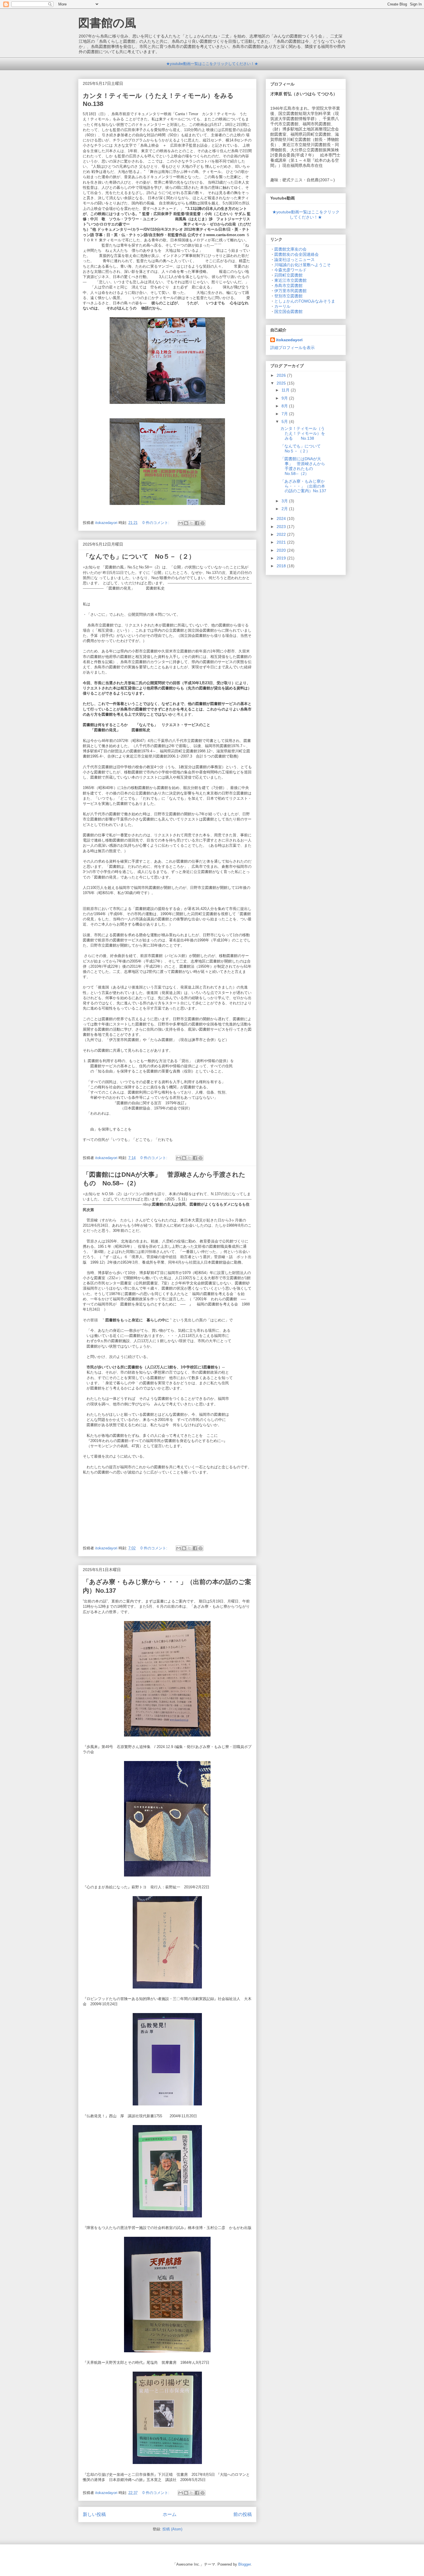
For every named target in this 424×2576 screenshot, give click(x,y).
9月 (285, 398)
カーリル (282, 306)
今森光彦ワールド (290, 270)
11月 (286, 390)
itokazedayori (289, 340)
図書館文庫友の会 (290, 249)
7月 (285, 414)
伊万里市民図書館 (290, 291)
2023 (282, 527)
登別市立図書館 (288, 296)
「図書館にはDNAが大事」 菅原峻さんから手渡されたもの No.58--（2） (303, 466)
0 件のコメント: (156, 523)
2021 (282, 542)
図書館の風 (107, 23)
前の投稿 (243, 2514)
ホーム (170, 2514)
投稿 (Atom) (172, 2529)
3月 (285, 501)
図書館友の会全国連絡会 (297, 254)
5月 (285, 421)
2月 (285, 509)
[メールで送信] (181, 523)
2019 (282, 558)
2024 (282, 518)
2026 (282, 375)
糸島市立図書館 (288, 286)
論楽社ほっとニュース (294, 260)
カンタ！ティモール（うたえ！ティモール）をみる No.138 (303, 433)
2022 (282, 534)
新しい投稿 (94, 2514)
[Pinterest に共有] (202, 523)
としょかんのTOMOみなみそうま (305, 301)
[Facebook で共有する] (197, 523)
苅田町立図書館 (288, 275)
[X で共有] (192, 523)
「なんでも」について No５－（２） (139, 556)
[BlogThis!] (186, 523)
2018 (282, 566)
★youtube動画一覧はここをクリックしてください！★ (212, 64)
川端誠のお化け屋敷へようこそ (303, 265)
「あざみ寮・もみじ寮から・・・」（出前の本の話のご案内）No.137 (303, 486)
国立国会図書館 (288, 311)
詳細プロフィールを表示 (292, 348)
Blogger (244, 2564)
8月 (285, 406)
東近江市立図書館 (290, 280)
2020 (282, 550)
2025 (282, 383)
